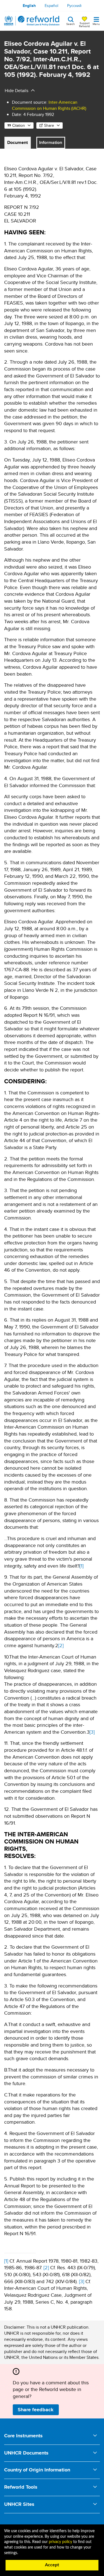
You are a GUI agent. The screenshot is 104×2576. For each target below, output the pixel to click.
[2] (61, 1645)
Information (51, 142)
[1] (82, 1566)
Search (71, 24)
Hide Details (17, 91)
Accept (52, 2565)
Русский (74, 6)
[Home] (32, 21)
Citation (19, 125)
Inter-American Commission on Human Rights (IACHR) (49, 105)
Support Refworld (84, 24)
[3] (92, 1732)
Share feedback (36, 2410)
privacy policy (60, 2542)
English (29, 6)
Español (51, 6)
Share (49, 125)
